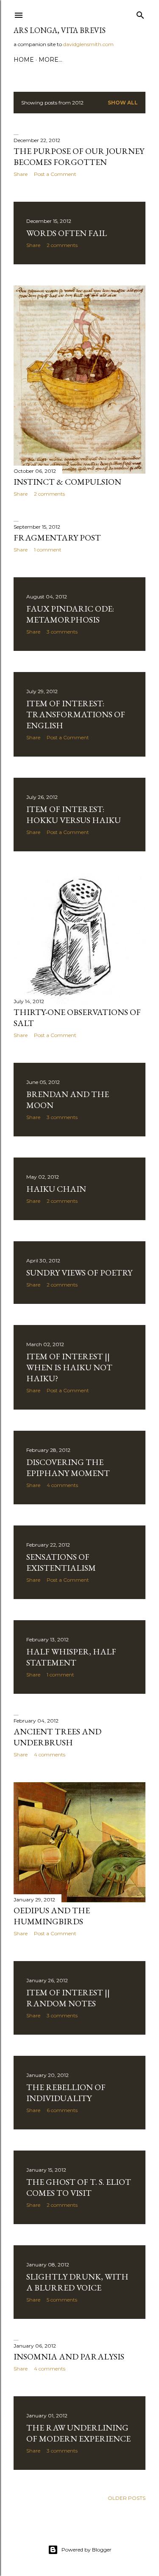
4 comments (62, 1485)
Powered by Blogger (86, 2550)
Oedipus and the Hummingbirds (52, 1916)
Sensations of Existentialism (61, 1562)
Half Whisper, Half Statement (71, 1657)
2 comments (62, 245)
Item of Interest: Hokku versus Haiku (74, 815)
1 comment (48, 550)
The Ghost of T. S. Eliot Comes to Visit (79, 2187)
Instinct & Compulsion (67, 482)
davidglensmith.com (88, 44)
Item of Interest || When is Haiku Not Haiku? (69, 1367)
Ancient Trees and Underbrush (57, 1737)
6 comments (62, 2110)
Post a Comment (55, 174)
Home (24, 60)
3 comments (62, 632)
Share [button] (21, 174)
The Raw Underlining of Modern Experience (78, 2433)
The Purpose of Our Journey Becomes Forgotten (79, 156)
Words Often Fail (67, 233)
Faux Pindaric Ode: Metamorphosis (70, 614)
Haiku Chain (56, 1189)
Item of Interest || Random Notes (68, 1998)
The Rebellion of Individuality (66, 2093)
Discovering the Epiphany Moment (68, 1468)
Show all (123, 103)
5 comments (62, 2300)
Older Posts (127, 2498)
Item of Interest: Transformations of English (76, 714)
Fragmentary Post (57, 538)
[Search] (140, 13)
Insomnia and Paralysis (69, 2357)
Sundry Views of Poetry (79, 1273)
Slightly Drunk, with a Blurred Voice (77, 2282)
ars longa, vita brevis (60, 30)
